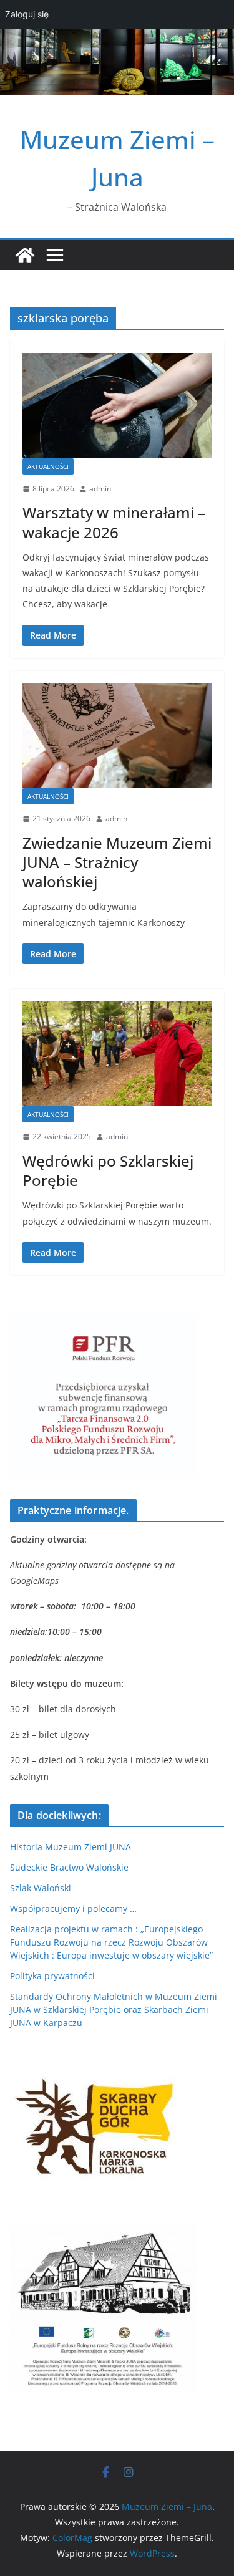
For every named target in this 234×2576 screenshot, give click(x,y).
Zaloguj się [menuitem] (27, 14)
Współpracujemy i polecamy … (73, 1908)
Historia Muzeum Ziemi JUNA (71, 1847)
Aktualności (48, 466)
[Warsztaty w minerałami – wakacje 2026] (117, 406)
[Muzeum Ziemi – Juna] (25, 255)
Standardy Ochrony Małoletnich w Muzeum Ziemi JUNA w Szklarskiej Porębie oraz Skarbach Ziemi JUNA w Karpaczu (114, 2009)
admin (100, 489)
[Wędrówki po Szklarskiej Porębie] (117, 1054)
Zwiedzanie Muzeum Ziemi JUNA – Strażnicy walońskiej (117, 862)
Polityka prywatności (52, 1976)
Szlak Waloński (41, 1888)
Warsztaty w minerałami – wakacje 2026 (114, 522)
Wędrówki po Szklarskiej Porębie (108, 1170)
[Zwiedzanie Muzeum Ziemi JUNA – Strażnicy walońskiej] (117, 736)
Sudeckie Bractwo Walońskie (69, 1867)
